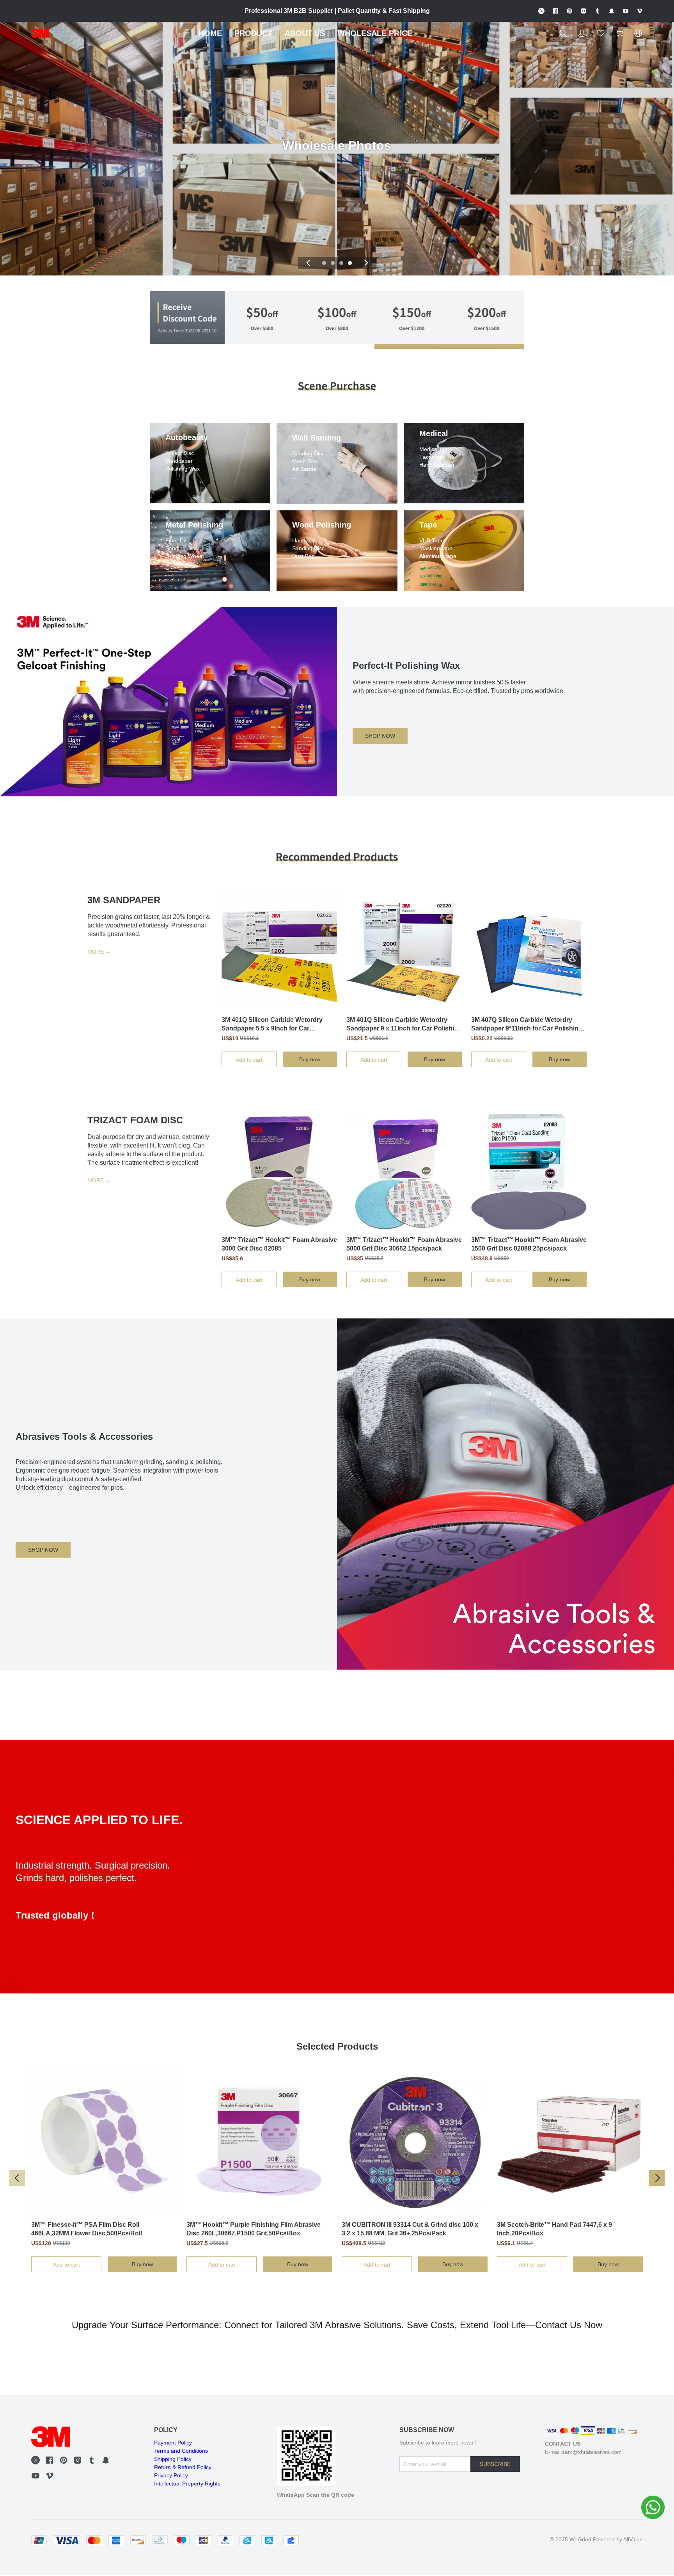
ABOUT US (305, 33)
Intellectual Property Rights (187, 2484)
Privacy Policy (171, 2475)
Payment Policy (173, 2443)
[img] (187, 320)
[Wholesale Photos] (337, 273)
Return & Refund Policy (183, 2467)
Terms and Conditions (181, 2451)
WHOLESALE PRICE (375, 33)
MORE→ (99, 952)
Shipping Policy (173, 2459)
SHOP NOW (380, 736)
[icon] (541, 11)
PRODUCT (253, 33)
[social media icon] (35, 2461)
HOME (210, 33)
